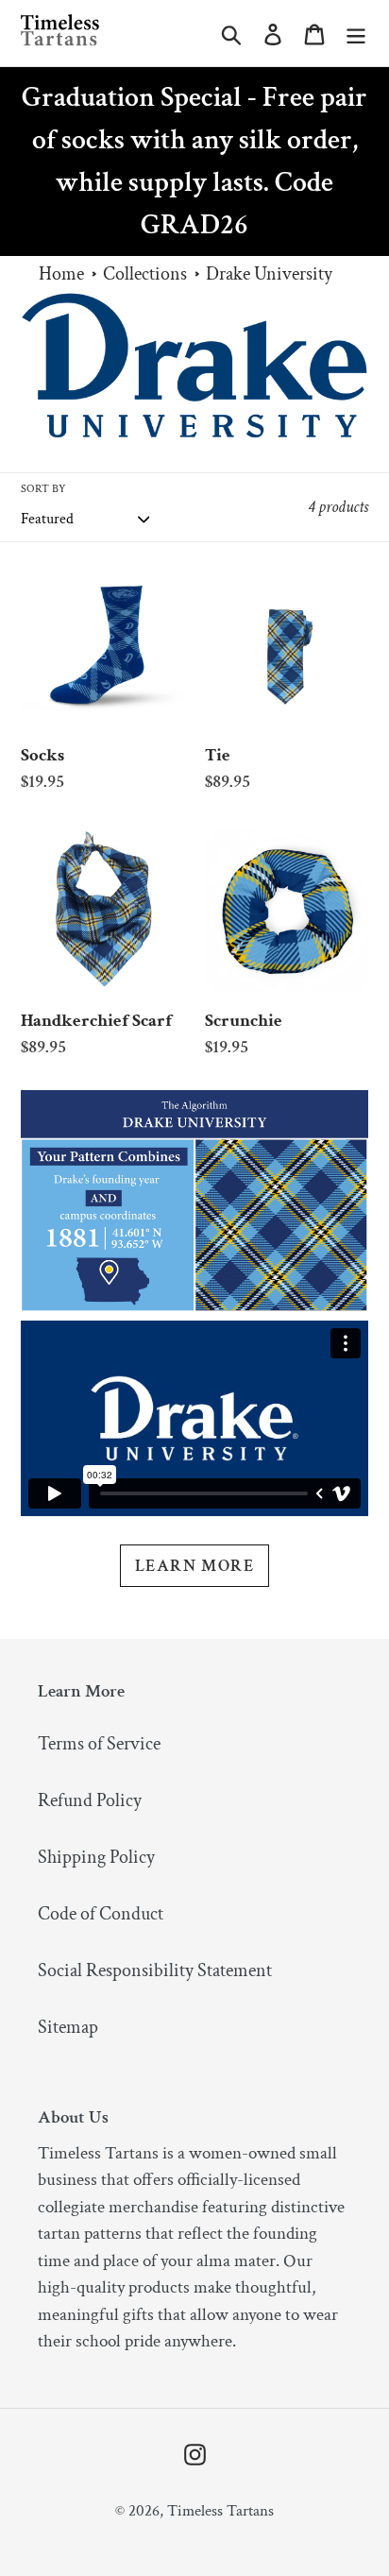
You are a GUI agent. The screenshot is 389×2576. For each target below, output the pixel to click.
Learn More (194, 1566)
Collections (145, 274)
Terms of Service (99, 1744)
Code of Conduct (101, 1914)
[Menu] (356, 33)
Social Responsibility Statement (155, 1970)
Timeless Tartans (220, 2511)
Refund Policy (90, 1800)
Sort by (43, 489)
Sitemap (68, 2027)
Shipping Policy (96, 1857)
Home (61, 274)
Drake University (269, 274)
